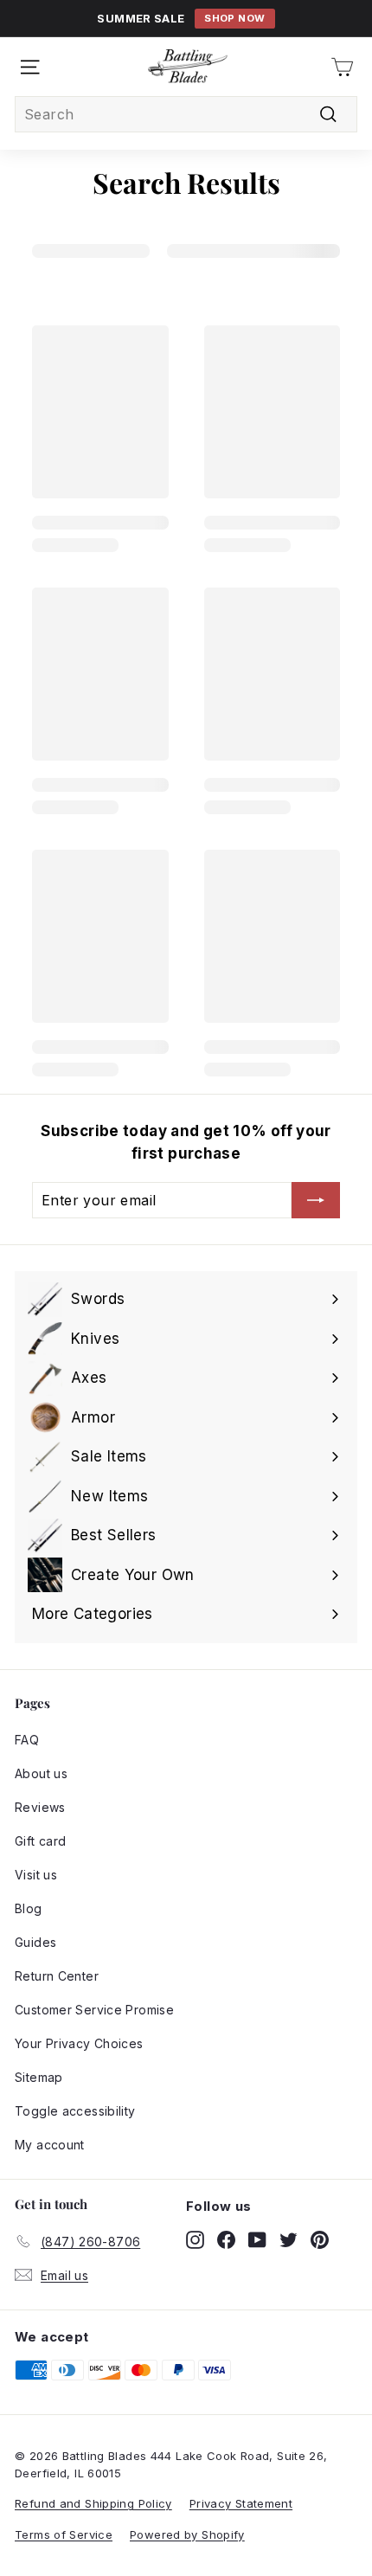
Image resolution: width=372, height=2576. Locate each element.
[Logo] (188, 67)
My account (50, 2145)
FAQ (27, 1740)
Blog (29, 1908)
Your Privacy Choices (79, 2043)
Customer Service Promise (94, 2010)
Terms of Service (64, 2534)
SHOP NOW (234, 18)
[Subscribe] (316, 1200)
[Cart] (342, 67)
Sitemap (39, 2077)
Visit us (36, 1875)
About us (41, 1773)
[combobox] (186, 114)
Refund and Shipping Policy (93, 2503)
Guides (35, 1942)
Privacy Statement (241, 2503)
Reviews (40, 1807)
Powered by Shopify (187, 2534)
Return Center (57, 1976)
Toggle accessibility (75, 2111)
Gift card (40, 1841)
